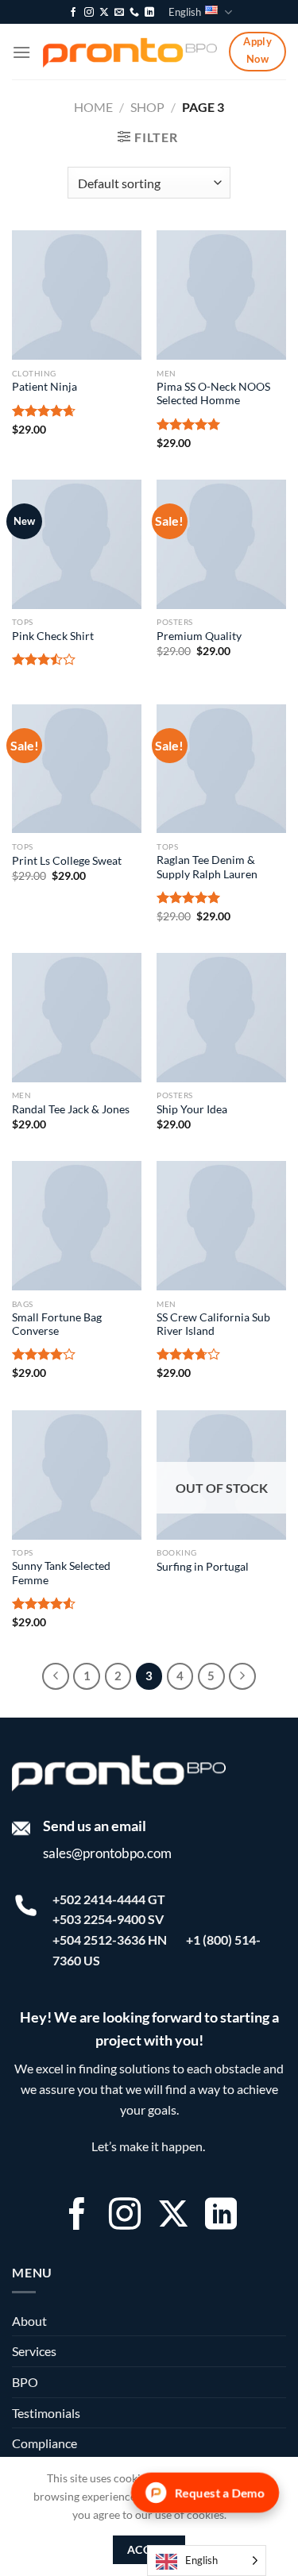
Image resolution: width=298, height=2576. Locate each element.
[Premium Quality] (221, 544)
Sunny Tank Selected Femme (61, 1573)
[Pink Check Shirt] (77, 544)
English (185, 12)
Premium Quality (199, 636)
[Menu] (21, 52)
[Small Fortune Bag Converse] (77, 1226)
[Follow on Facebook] (73, 13)
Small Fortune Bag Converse (57, 1325)
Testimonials (46, 2413)
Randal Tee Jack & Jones (71, 1109)
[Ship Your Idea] (221, 1018)
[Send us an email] (119, 13)
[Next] (242, 1676)
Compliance (45, 2443)
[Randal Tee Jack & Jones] (77, 1018)
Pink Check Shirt (53, 636)
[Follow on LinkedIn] (149, 13)
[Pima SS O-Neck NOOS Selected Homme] (221, 295)
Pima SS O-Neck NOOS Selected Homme (213, 394)
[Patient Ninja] (77, 295)
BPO (25, 2382)
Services (34, 2351)
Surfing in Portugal (203, 1567)
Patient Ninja (45, 387)
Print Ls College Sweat (67, 861)
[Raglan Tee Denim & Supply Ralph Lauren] (221, 769)
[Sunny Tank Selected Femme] (77, 1475)
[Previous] (56, 1676)
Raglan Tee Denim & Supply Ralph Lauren (207, 867)
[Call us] (134, 13)
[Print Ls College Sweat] (77, 769)
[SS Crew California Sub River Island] (221, 1226)
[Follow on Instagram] (89, 13)
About (29, 2321)
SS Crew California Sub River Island (213, 1325)
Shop (147, 107)
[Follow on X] (104, 13)
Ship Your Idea (192, 1109)
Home (93, 107)
